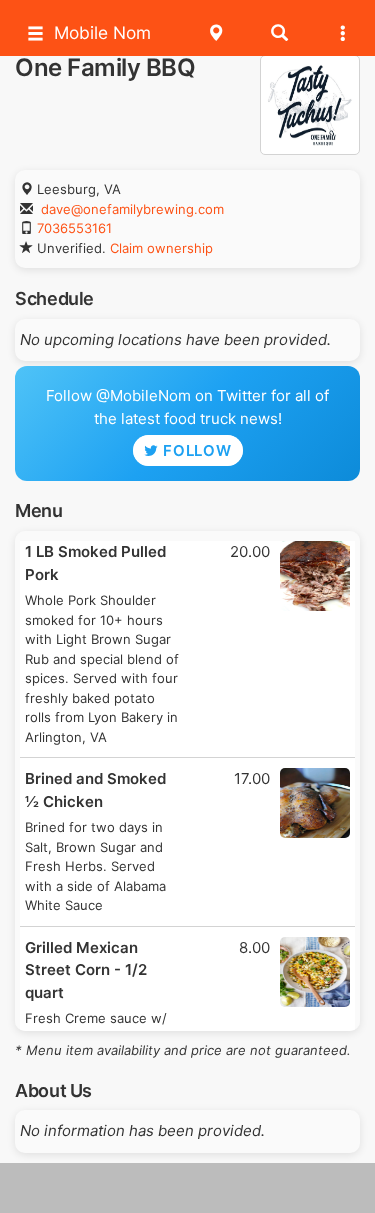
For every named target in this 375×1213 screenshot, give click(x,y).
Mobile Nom (102, 32)
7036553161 (74, 228)
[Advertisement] (188, 1188)
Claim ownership (161, 248)
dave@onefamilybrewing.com (132, 209)
